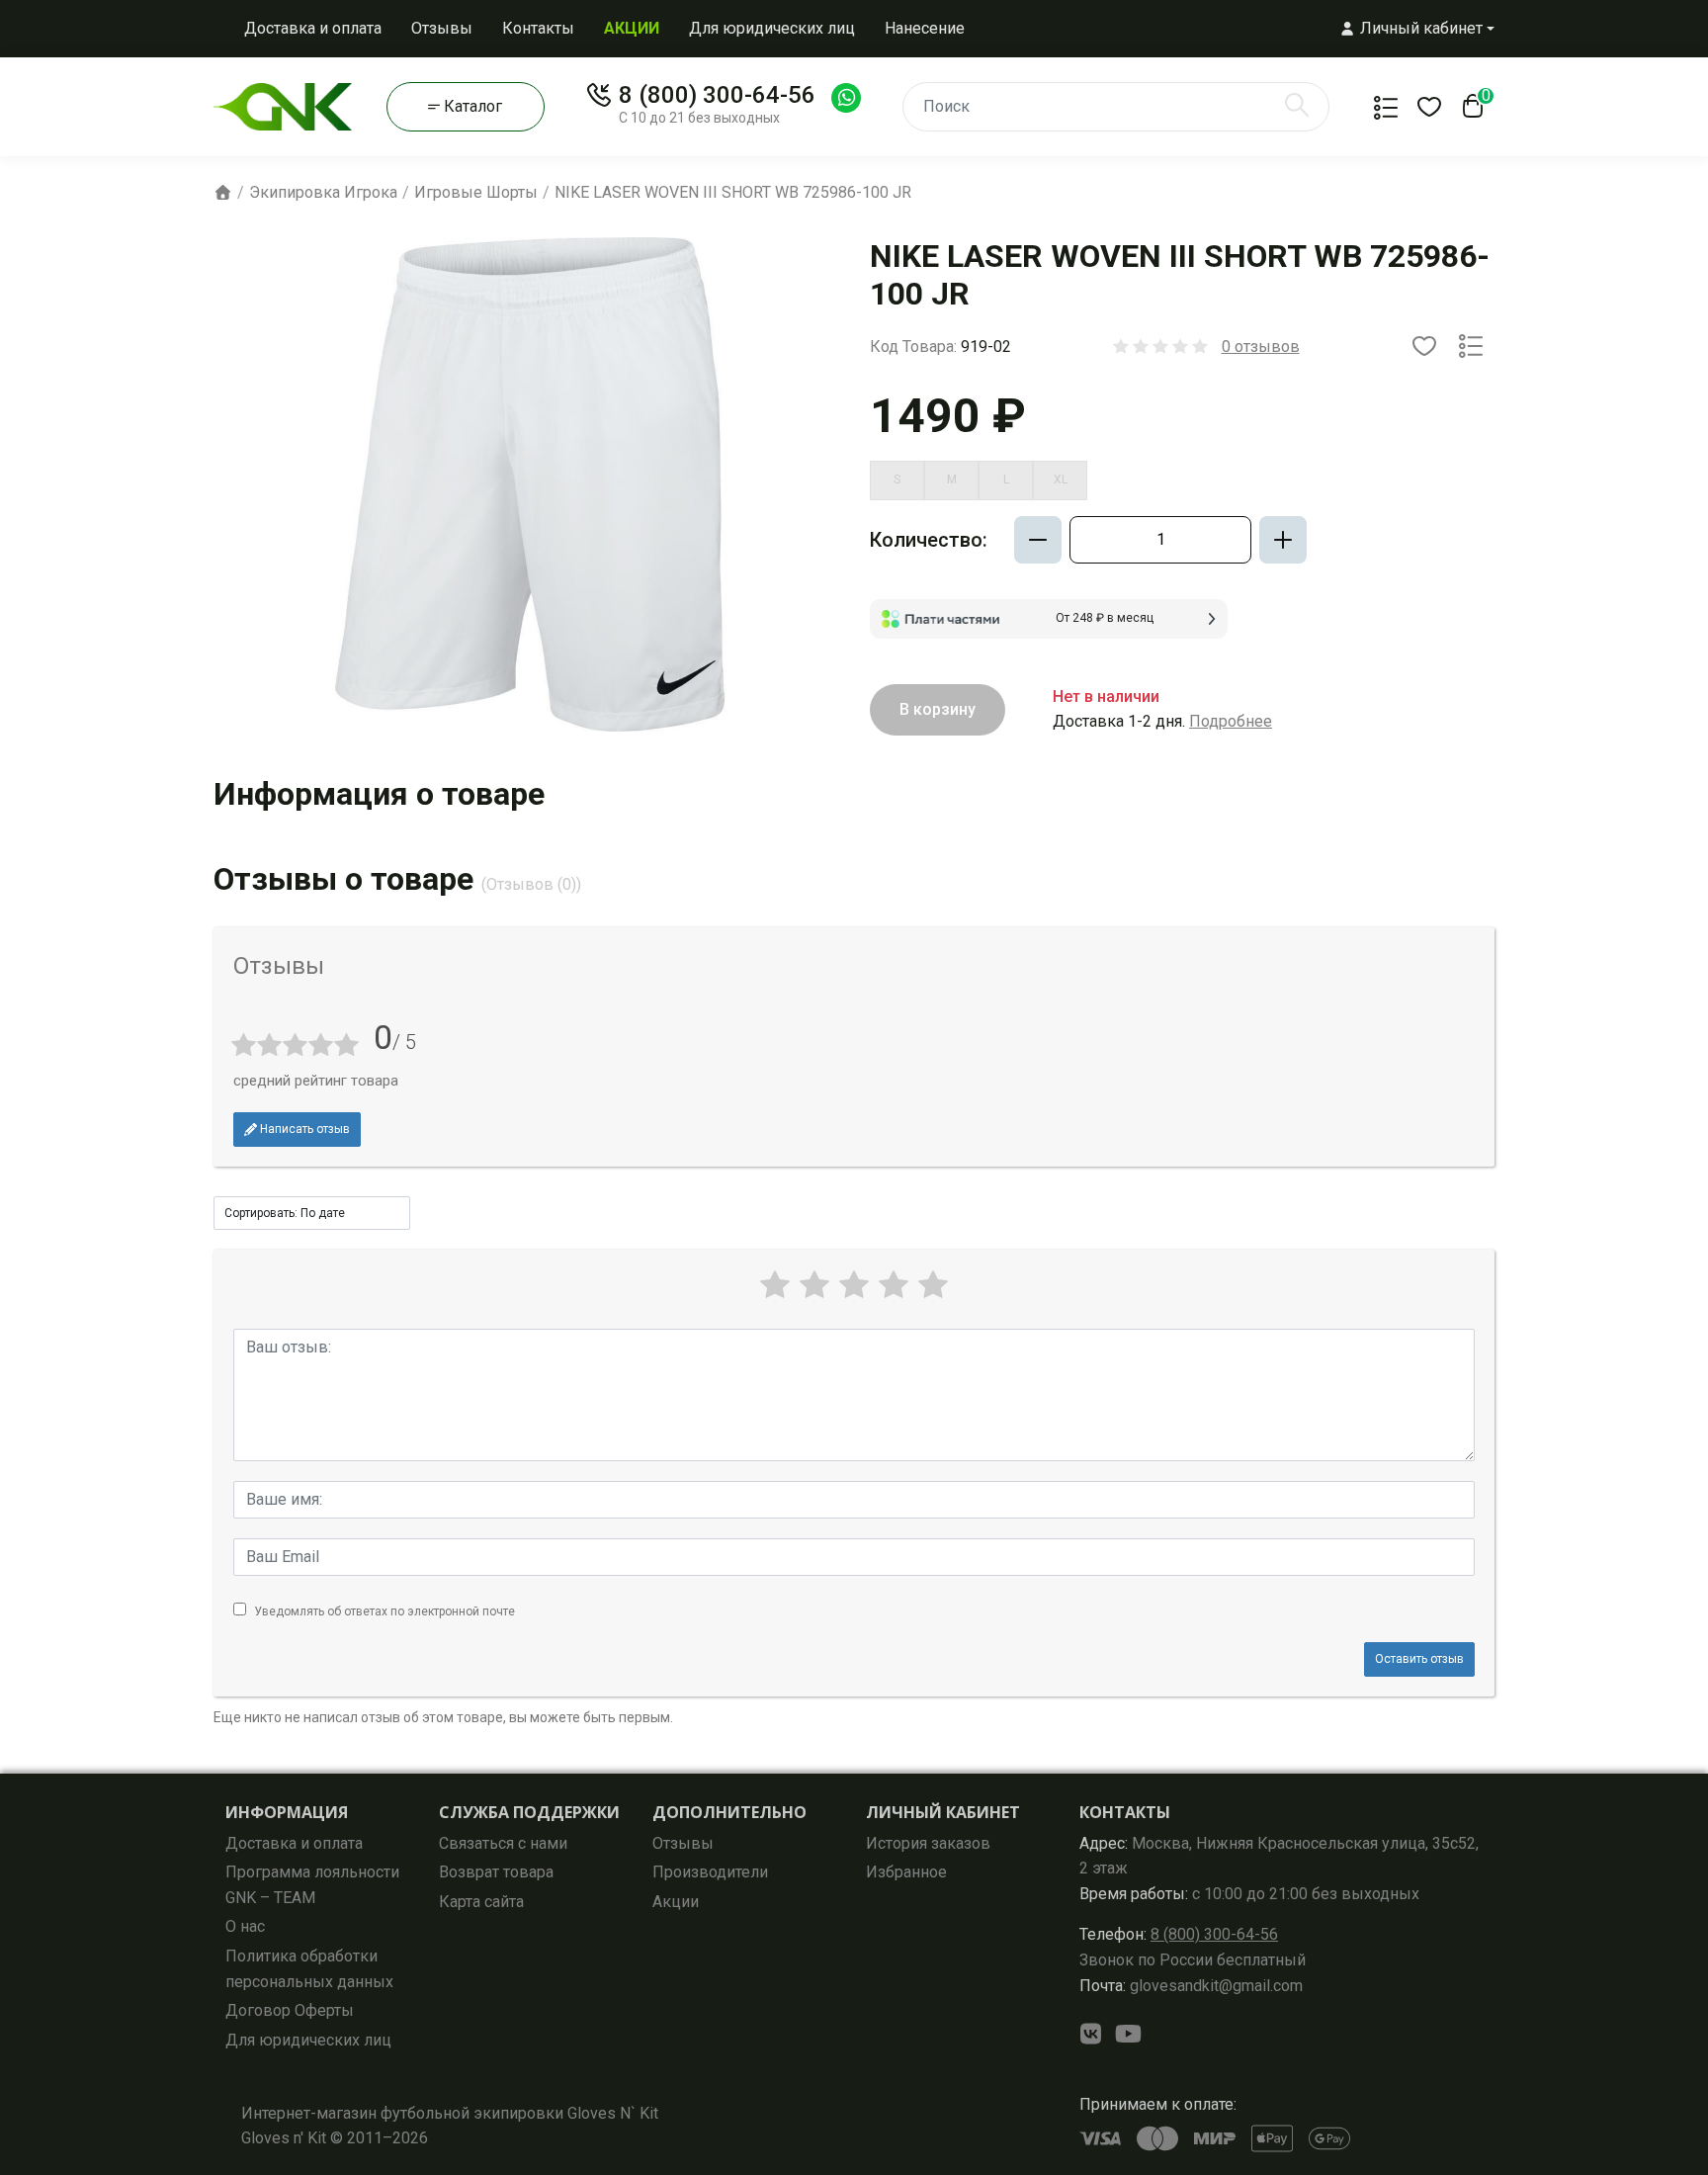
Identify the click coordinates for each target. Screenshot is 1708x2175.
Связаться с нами (503, 1843)
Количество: (929, 540)
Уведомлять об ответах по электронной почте (384, 1611)
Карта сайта (481, 1902)
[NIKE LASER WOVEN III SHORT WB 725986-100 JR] (530, 483)
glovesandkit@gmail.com (1191, 1986)
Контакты (538, 28)
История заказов (928, 1843)
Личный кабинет (943, 1812)
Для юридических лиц (772, 28)
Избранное (906, 1872)
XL (1061, 479)
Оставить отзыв (1419, 1659)
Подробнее (1231, 721)
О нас (245, 1926)
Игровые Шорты (476, 192)
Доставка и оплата (313, 28)
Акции (676, 1902)
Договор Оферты (290, 2010)
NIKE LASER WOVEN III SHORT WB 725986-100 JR (733, 192)
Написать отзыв (303, 1129)
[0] (1469, 112)
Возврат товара (496, 1872)
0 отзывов (1261, 347)
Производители (710, 1872)
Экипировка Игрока (323, 192)
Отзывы (442, 28)
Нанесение (925, 28)
